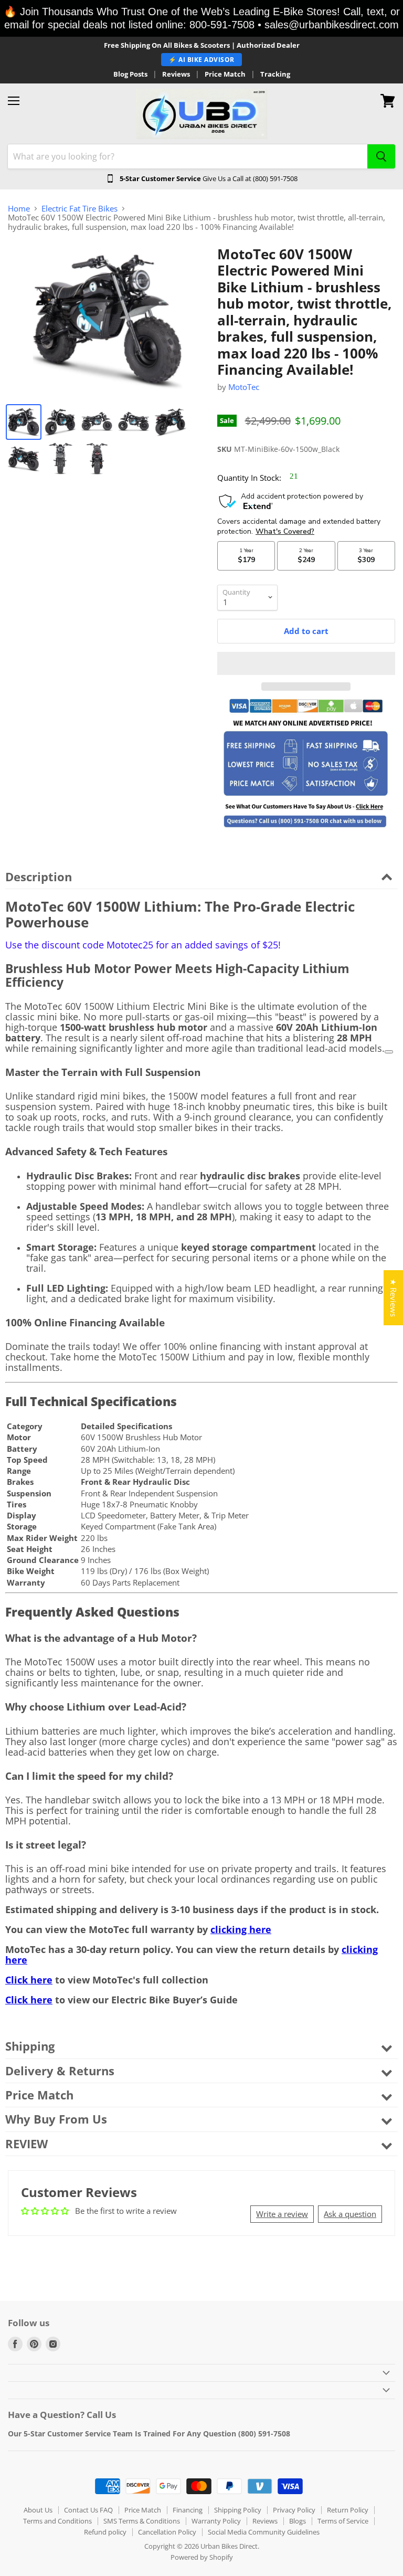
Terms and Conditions (57, 2521)
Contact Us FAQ (88, 2510)
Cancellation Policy (167, 2532)
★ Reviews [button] (394, 1298)
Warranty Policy (216, 2521)
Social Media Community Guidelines (264, 2532)
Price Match (225, 74)
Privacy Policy (294, 2510)
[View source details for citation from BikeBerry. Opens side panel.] (389, 1052)
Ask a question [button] (350, 2214)
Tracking (275, 74)
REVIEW (26, 2144)
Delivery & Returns (60, 2071)
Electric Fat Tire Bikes (79, 209)
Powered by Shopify (202, 2557)
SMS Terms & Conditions (142, 2521)
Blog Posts (130, 74)
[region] (201, 18)
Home (19, 209)
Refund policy (105, 2532)
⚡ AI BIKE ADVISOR (201, 60)
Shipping (30, 2046)
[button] (306, 663)
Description (39, 877)
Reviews (176, 74)
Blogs (298, 2521)
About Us (38, 2510)
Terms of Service (343, 2521)
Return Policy (348, 2510)
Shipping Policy (238, 2510)
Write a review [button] (282, 2214)
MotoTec (244, 387)
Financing (188, 2510)
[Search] (381, 156)
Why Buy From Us (56, 2119)
